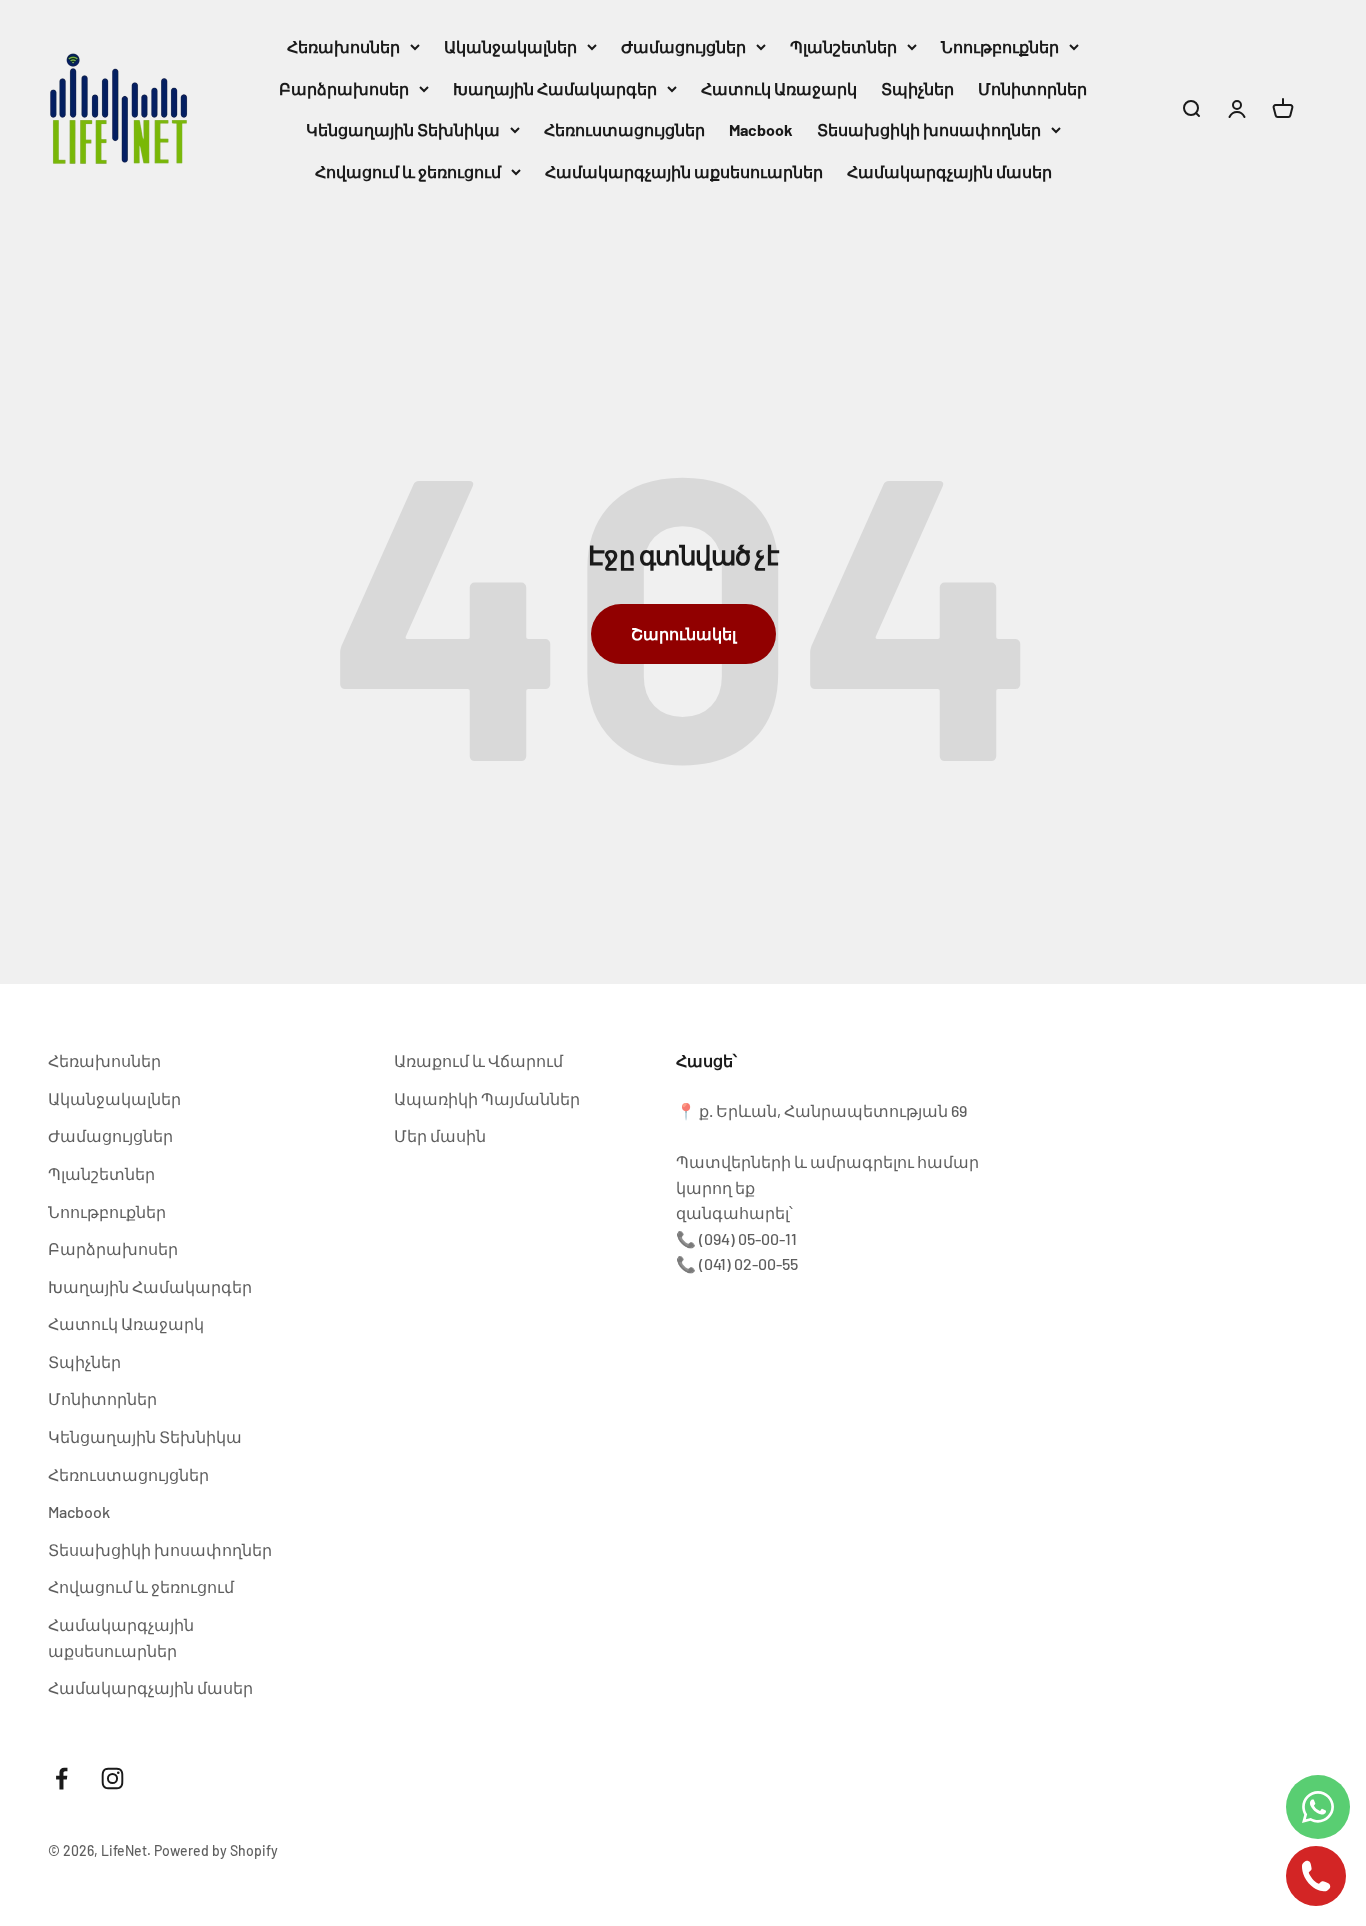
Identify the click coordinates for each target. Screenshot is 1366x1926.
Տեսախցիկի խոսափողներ (929, 129)
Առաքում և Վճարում (478, 1060)
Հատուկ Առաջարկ (779, 88)
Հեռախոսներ (343, 46)
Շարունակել (683, 633)
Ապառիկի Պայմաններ (487, 1098)
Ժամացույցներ (683, 46)
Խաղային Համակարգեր (555, 88)
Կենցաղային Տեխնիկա (403, 129)
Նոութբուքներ (1000, 46)
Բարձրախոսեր (344, 88)
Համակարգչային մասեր (949, 171)
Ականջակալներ (510, 46)
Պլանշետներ (843, 46)
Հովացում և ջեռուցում (408, 171)
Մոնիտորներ (1032, 88)
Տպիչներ (917, 88)
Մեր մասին (440, 1135)
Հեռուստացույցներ (624, 129)
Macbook (761, 129)
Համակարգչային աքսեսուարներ (684, 171)
